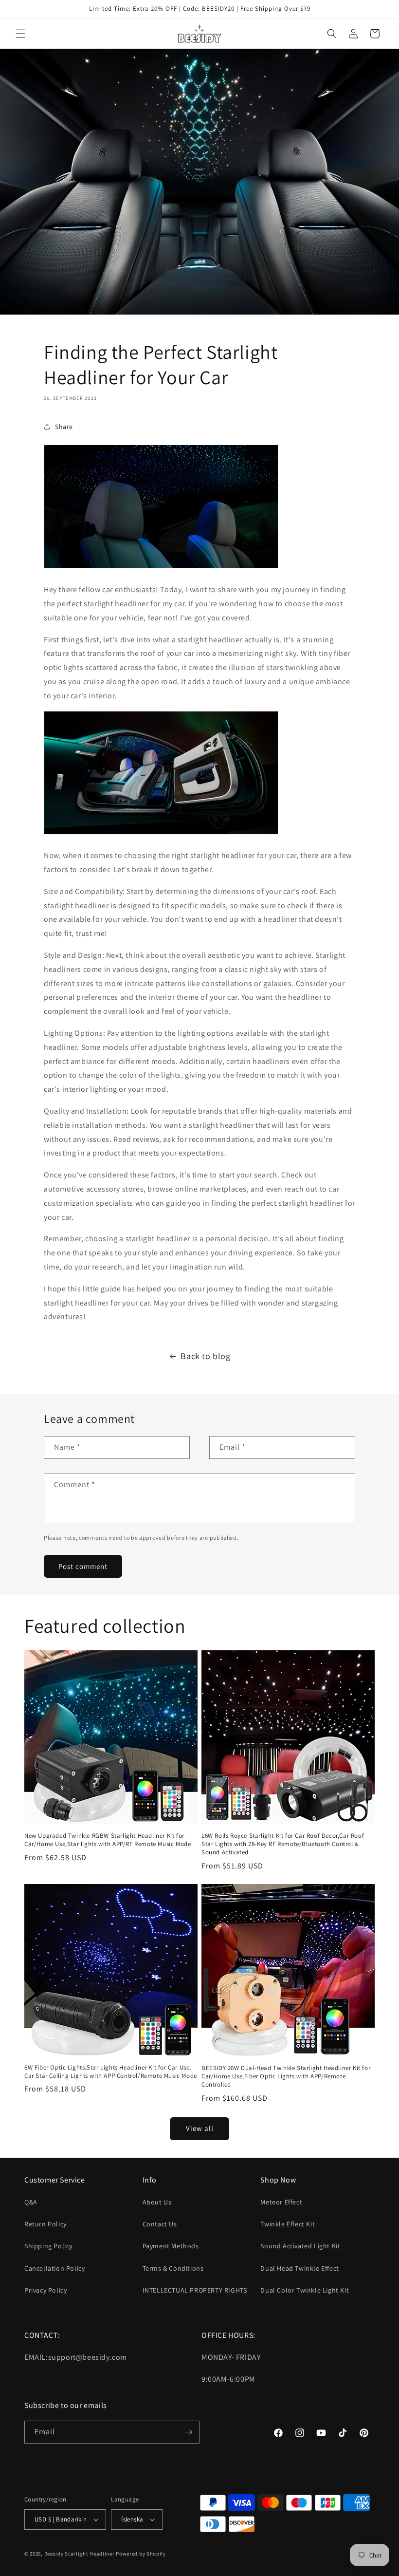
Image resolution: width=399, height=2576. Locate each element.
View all (200, 2128)
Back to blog (205, 1356)
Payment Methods (171, 2246)
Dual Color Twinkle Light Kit (305, 2290)
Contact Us (160, 2224)
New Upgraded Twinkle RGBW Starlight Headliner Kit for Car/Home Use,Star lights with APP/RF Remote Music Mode (108, 1840)
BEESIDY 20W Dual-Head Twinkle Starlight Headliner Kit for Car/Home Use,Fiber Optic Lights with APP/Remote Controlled (286, 2076)
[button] (20, 34)
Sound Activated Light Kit (300, 2246)
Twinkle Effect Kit (288, 2224)
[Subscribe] (188, 2432)
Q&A (31, 2202)
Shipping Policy (48, 2246)
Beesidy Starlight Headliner (80, 2554)
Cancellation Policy (54, 2268)
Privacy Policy (45, 2290)
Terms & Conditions (173, 2268)
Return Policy (45, 2224)
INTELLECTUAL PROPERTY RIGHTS (195, 2290)
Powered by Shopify (141, 2554)
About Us (157, 2202)
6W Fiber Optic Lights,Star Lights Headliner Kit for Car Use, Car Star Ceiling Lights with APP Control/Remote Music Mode (111, 2072)
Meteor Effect (281, 2202)
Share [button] (64, 427)
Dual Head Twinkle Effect (299, 2268)
